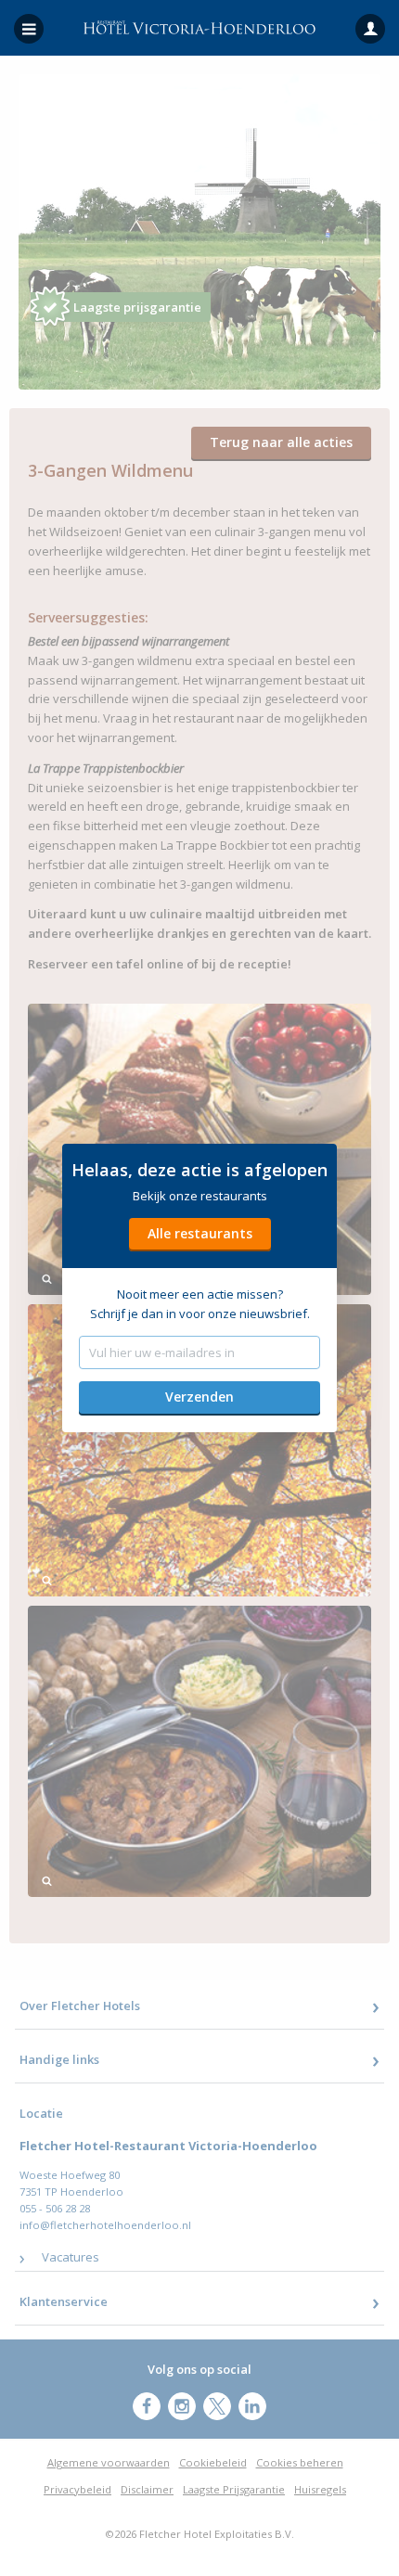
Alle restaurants (200, 1233)
